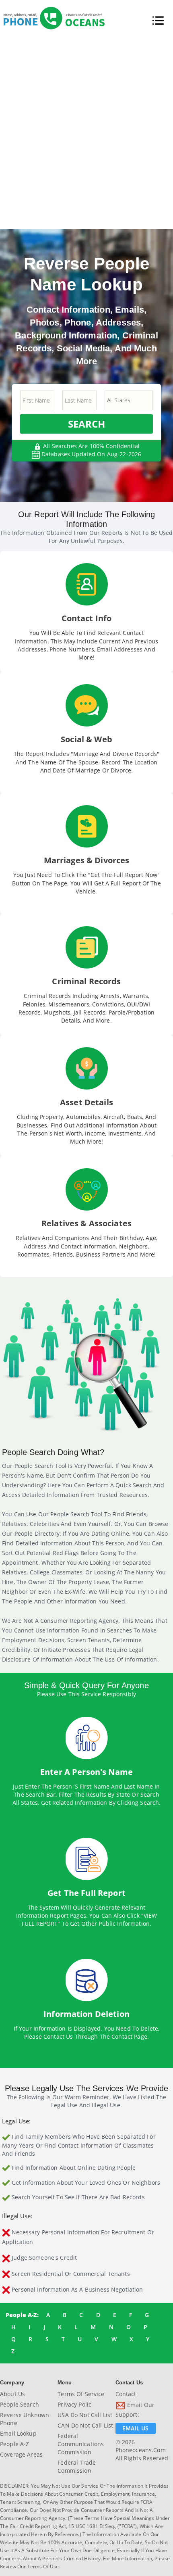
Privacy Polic (74, 2404)
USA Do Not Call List (85, 2415)
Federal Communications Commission (81, 2444)
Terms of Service (81, 2394)
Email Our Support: (135, 2410)
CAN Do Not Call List (85, 2425)
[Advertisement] (86, 130)
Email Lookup (18, 2433)
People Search (20, 2404)
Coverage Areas (21, 2454)
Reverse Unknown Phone (25, 2419)
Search (86, 424)
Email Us (135, 2428)
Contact (126, 2394)
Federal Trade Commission (77, 2466)
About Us (12, 2394)
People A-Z (14, 2444)
